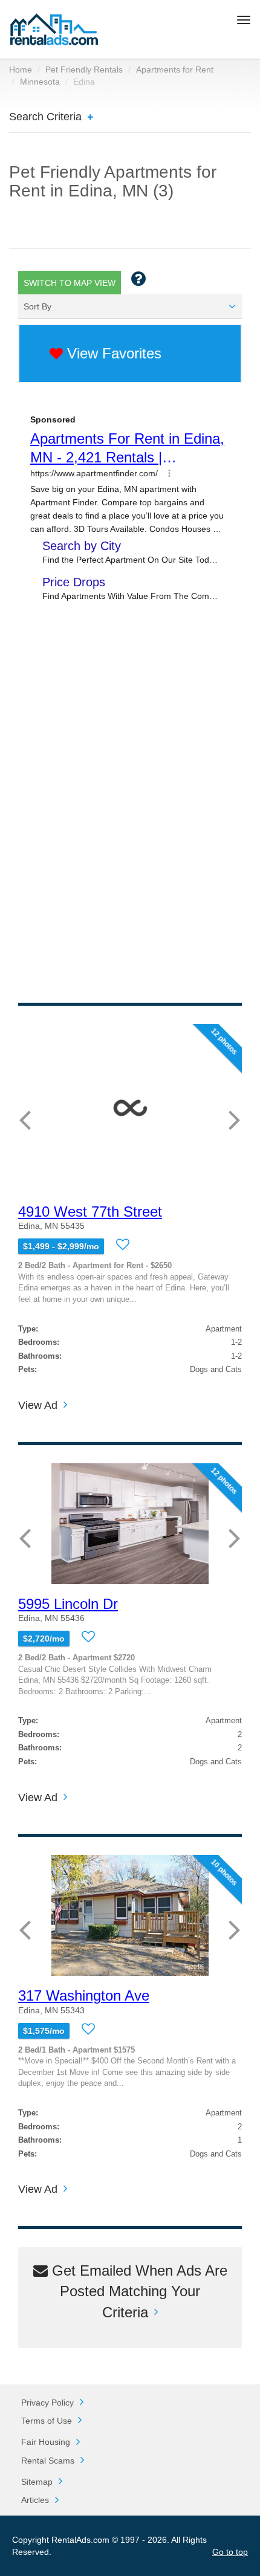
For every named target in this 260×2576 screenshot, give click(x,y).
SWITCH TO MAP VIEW (70, 283)
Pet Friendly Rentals (84, 70)
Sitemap (37, 2482)
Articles (35, 2500)
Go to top (230, 2552)
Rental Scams (48, 2461)
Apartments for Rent (175, 70)
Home (21, 70)
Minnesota (40, 82)
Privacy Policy (47, 2403)
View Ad (38, 1406)
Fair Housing (46, 2442)
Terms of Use (47, 2421)
